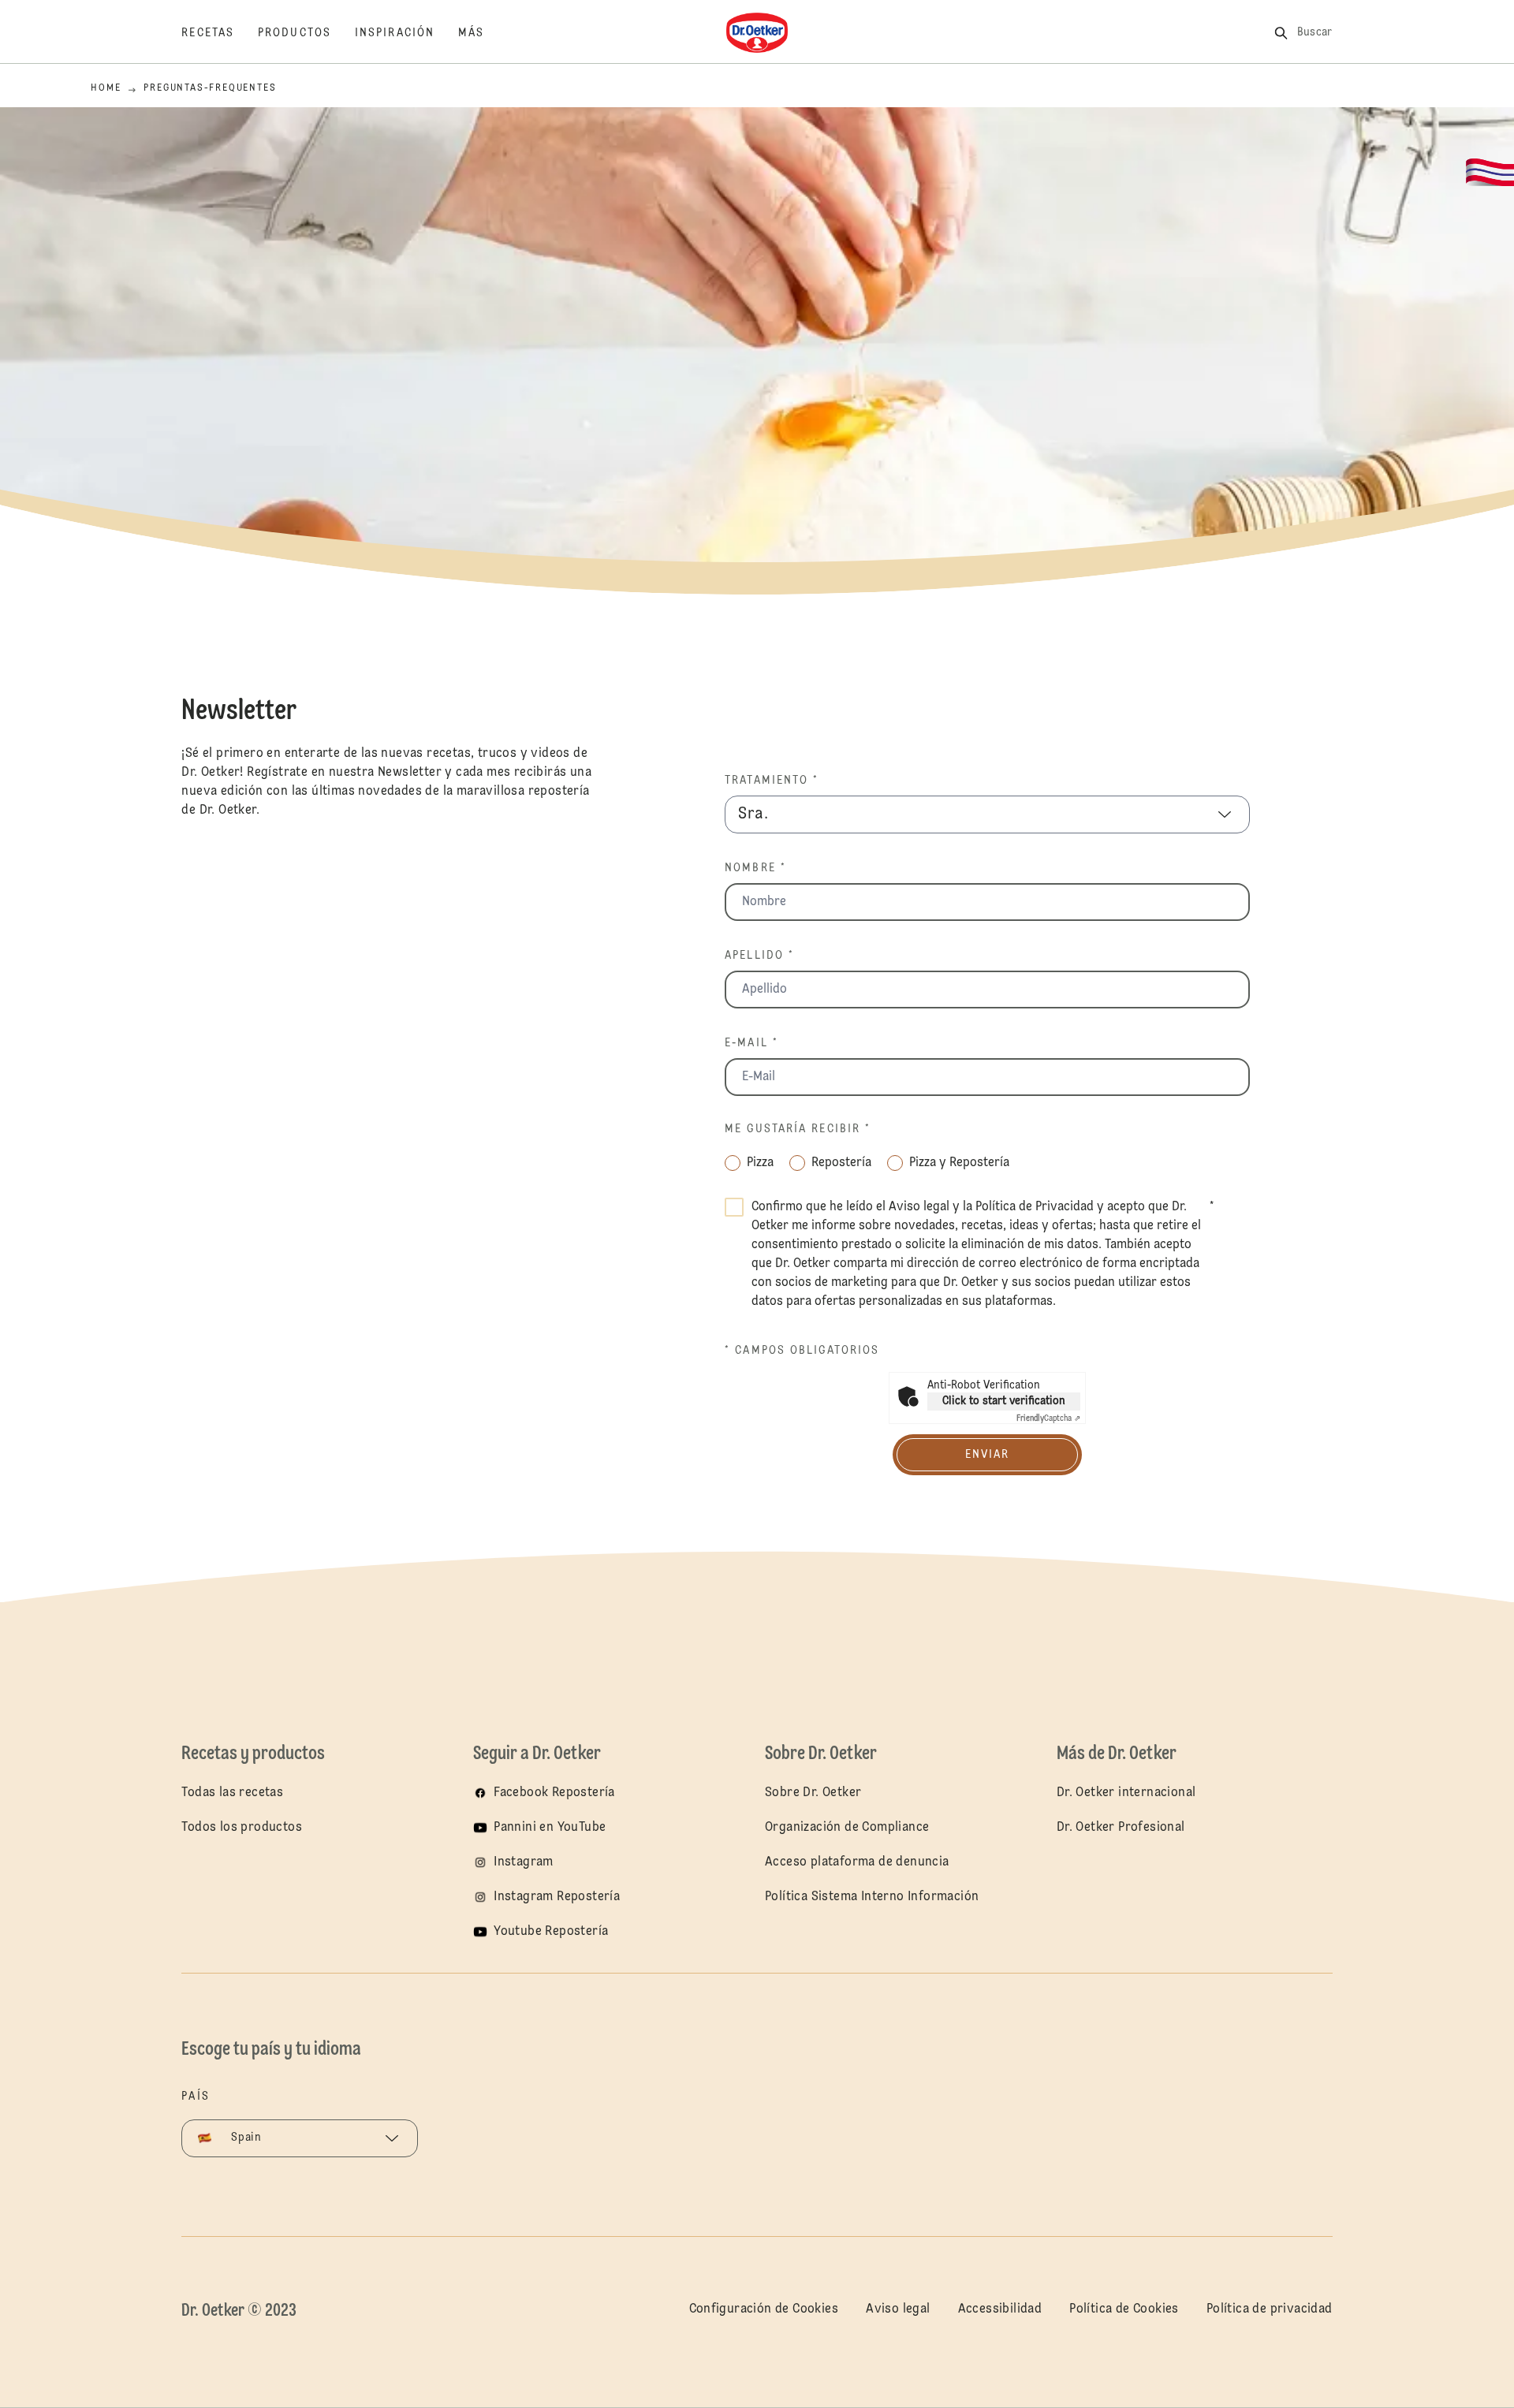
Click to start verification (1004, 1401)
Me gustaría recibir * (798, 1129)
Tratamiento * (772, 781)
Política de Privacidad (1035, 1207)
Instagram (524, 1862)
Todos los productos (242, 1828)
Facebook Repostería (554, 1793)
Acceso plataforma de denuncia (857, 1862)
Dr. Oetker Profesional (1121, 1828)
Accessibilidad (1000, 2309)
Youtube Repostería (551, 1932)
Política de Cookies (1124, 2309)
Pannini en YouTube (550, 1828)
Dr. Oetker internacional (1126, 1793)
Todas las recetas (232, 1793)
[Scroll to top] (1416, 2353)
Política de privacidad (1270, 2309)
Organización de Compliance (847, 1828)
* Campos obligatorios (802, 1351)
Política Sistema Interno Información (872, 1897)
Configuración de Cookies (764, 2309)
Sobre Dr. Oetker (813, 1793)
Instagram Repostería (557, 1897)
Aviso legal (919, 1207)
